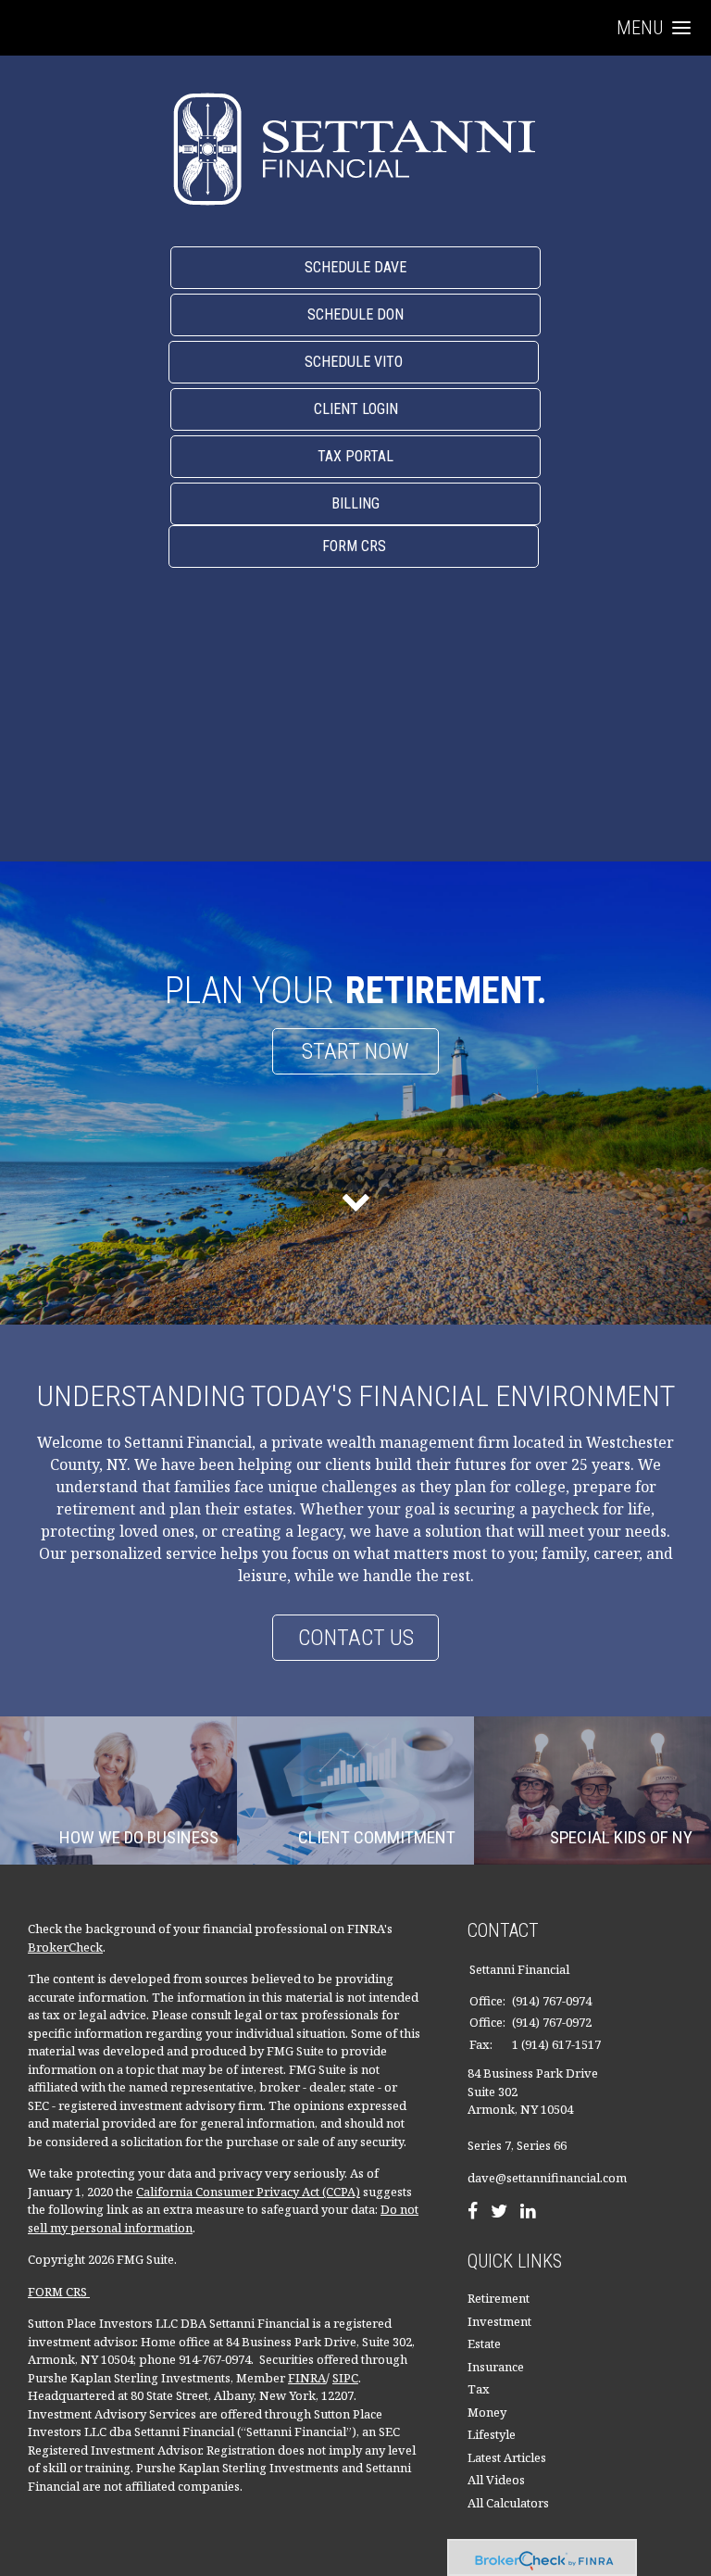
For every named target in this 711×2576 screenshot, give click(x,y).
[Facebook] (473, 2213)
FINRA (307, 2378)
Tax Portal (355, 456)
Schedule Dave (355, 267)
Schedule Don (355, 314)
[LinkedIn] (528, 2213)
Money (487, 2412)
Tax (479, 2389)
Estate (484, 2344)
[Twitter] (499, 2213)
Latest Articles (507, 2457)
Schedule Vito (354, 362)
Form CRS (354, 546)
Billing (355, 503)
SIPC (345, 2378)
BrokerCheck (65, 1947)
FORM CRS (59, 2292)
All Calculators (508, 2503)
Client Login (356, 409)
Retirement (499, 2298)
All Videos (496, 2480)
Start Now (355, 1051)
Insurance (496, 2367)
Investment (499, 2321)
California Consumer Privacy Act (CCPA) (248, 2192)
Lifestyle (492, 2434)
